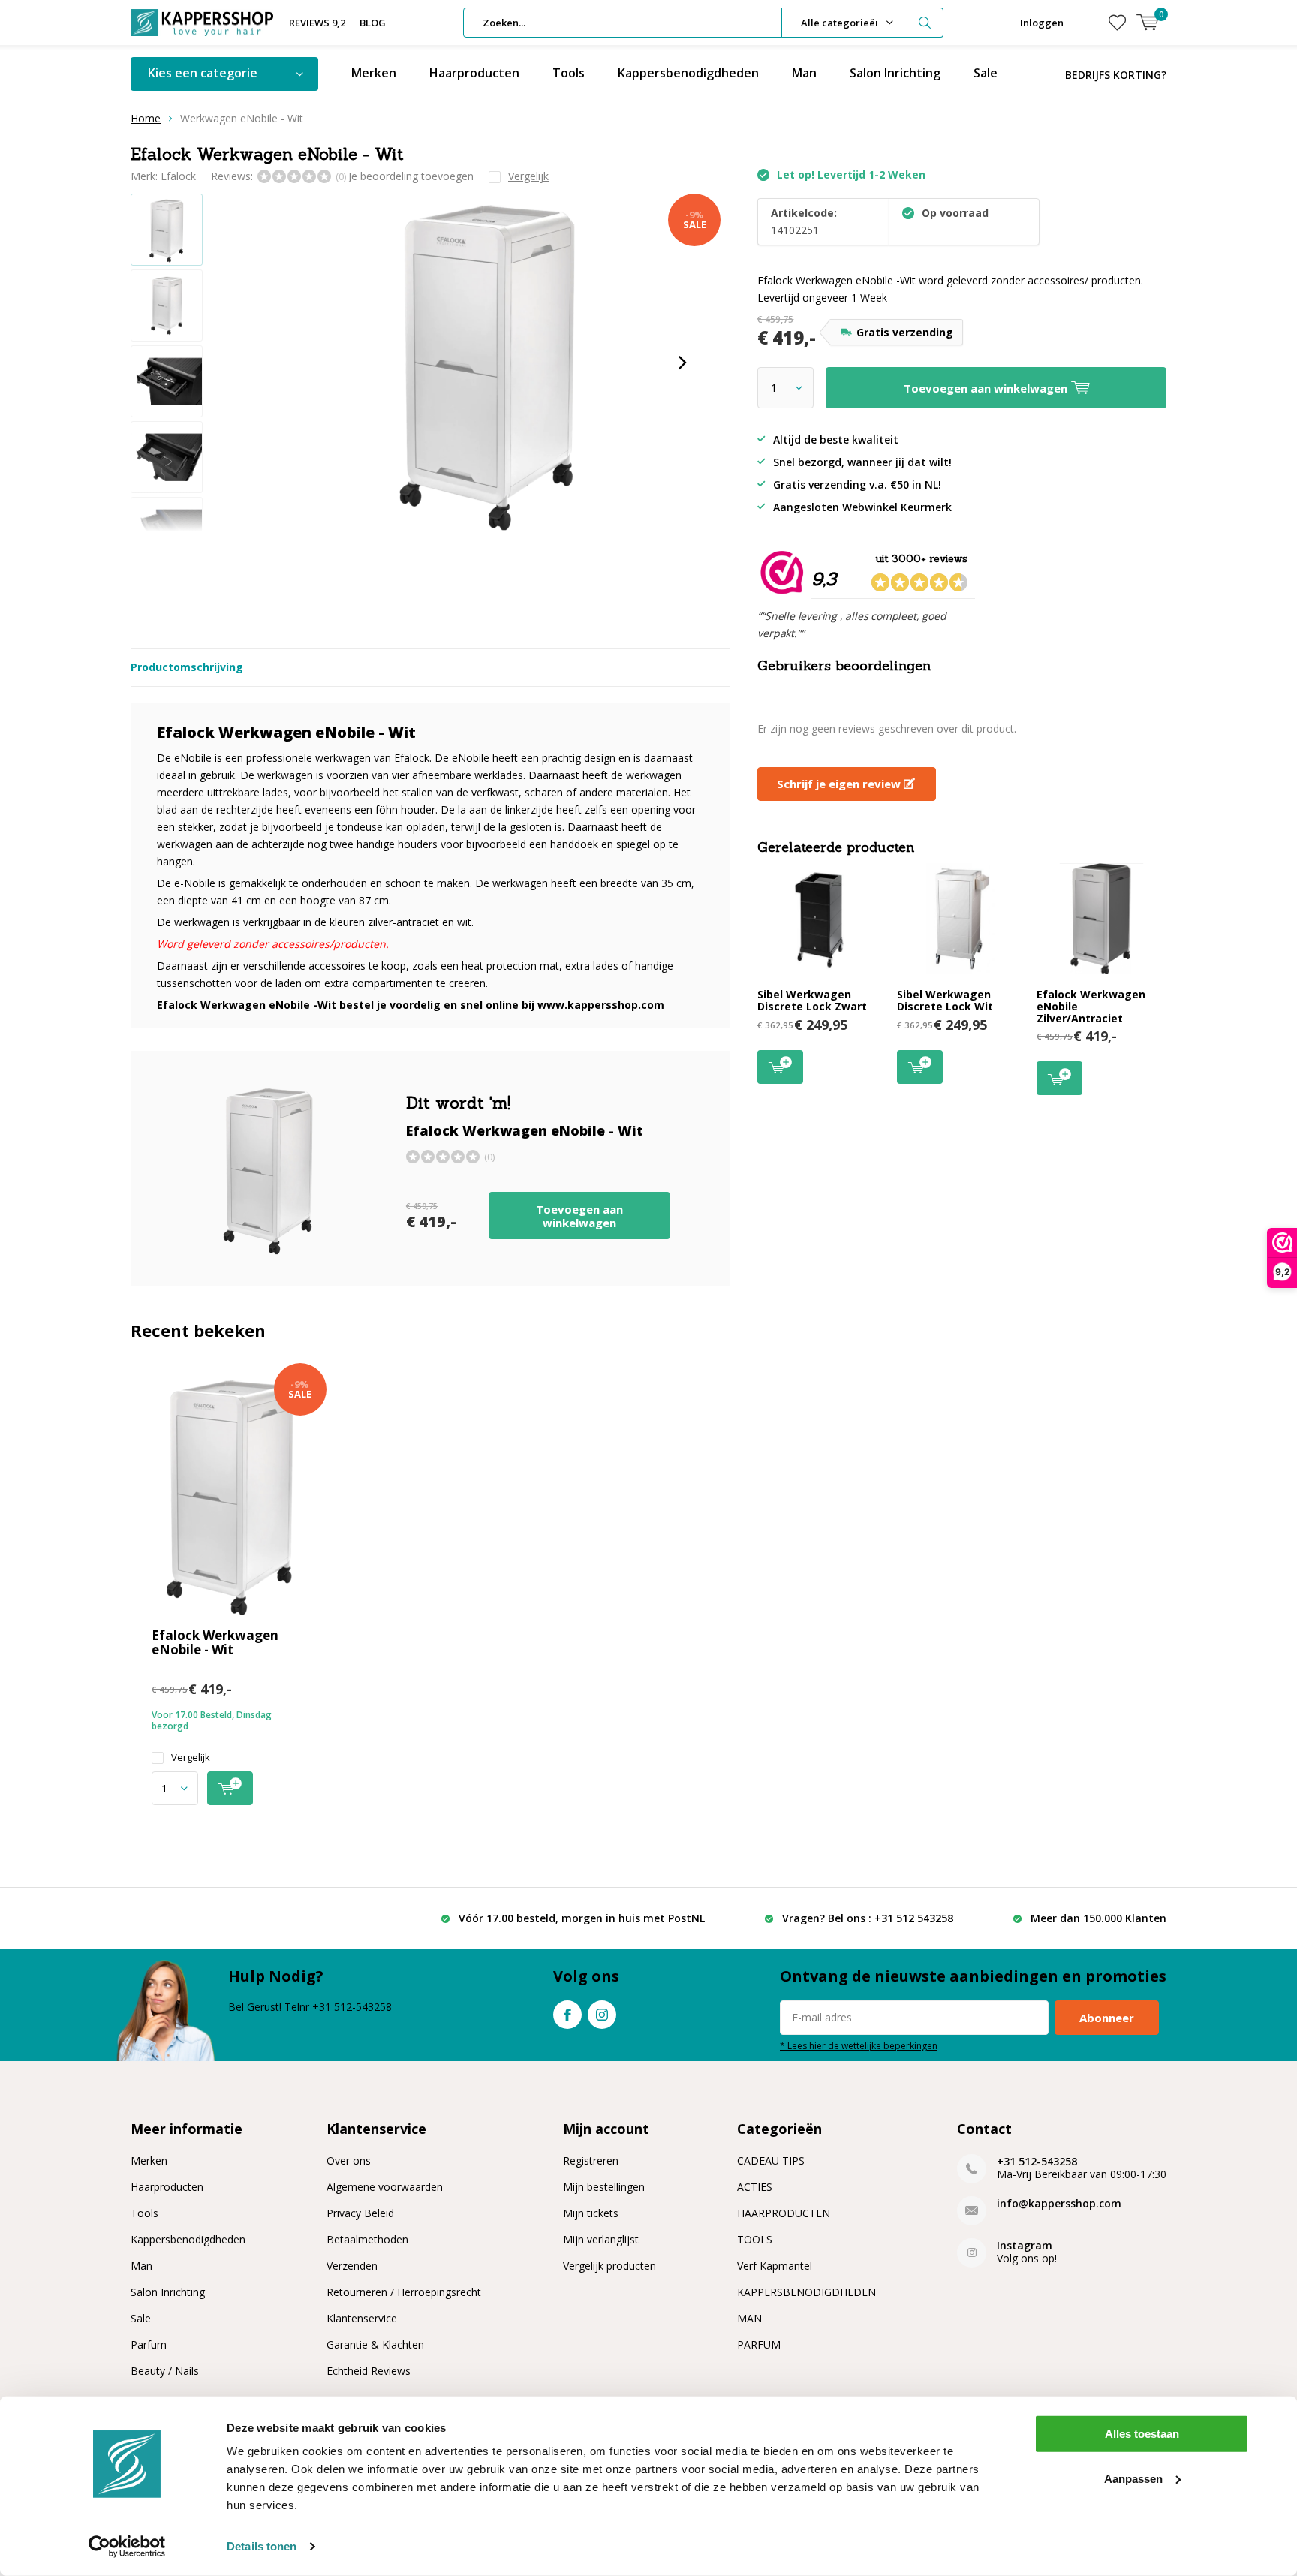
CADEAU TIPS (771, 2161)
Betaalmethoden (367, 2239)
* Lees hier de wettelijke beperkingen (859, 2045)
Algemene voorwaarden (385, 2187)
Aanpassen (1133, 2478)
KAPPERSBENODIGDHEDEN (806, 2292)
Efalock (178, 176)
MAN (749, 2318)
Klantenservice (362, 2318)
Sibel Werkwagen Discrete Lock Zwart (812, 1000)
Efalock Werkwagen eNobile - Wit (215, 1642)
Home (146, 118)
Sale (986, 73)
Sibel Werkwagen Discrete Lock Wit (945, 1000)
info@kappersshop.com (1059, 2203)
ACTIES (755, 2187)
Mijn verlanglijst (601, 2239)
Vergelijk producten (609, 2266)
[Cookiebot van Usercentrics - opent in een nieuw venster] (127, 2547)
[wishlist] (1117, 23)
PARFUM (759, 2344)
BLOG (373, 23)
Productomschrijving (187, 667)
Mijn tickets (591, 2213)
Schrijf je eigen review (840, 784)
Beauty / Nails (165, 2371)
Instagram (602, 2015)
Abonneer (1107, 2018)
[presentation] (682, 363)
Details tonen (262, 2546)
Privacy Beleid (360, 2213)
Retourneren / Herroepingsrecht (404, 2292)
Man (804, 73)
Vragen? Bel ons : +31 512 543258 (868, 1918)
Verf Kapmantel (775, 2266)
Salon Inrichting (895, 73)
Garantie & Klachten (375, 2344)
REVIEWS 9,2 (317, 23)
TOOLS (755, 2239)
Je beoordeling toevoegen (411, 176)
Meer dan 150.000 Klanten (1098, 1918)
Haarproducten (474, 73)
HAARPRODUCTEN (784, 2213)
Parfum (149, 2344)
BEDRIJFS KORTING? (1116, 75)
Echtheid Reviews (369, 2371)
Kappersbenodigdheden (688, 73)
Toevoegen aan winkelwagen (579, 1216)
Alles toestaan (1142, 2434)
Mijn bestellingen (604, 2187)
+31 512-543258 (1037, 2161)
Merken (374, 73)
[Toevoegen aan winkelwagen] (230, 1788)
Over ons (349, 2161)
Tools (569, 73)
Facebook (567, 2015)
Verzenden (352, 2266)
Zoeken (925, 23)
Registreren (591, 2161)
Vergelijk (191, 1757)
